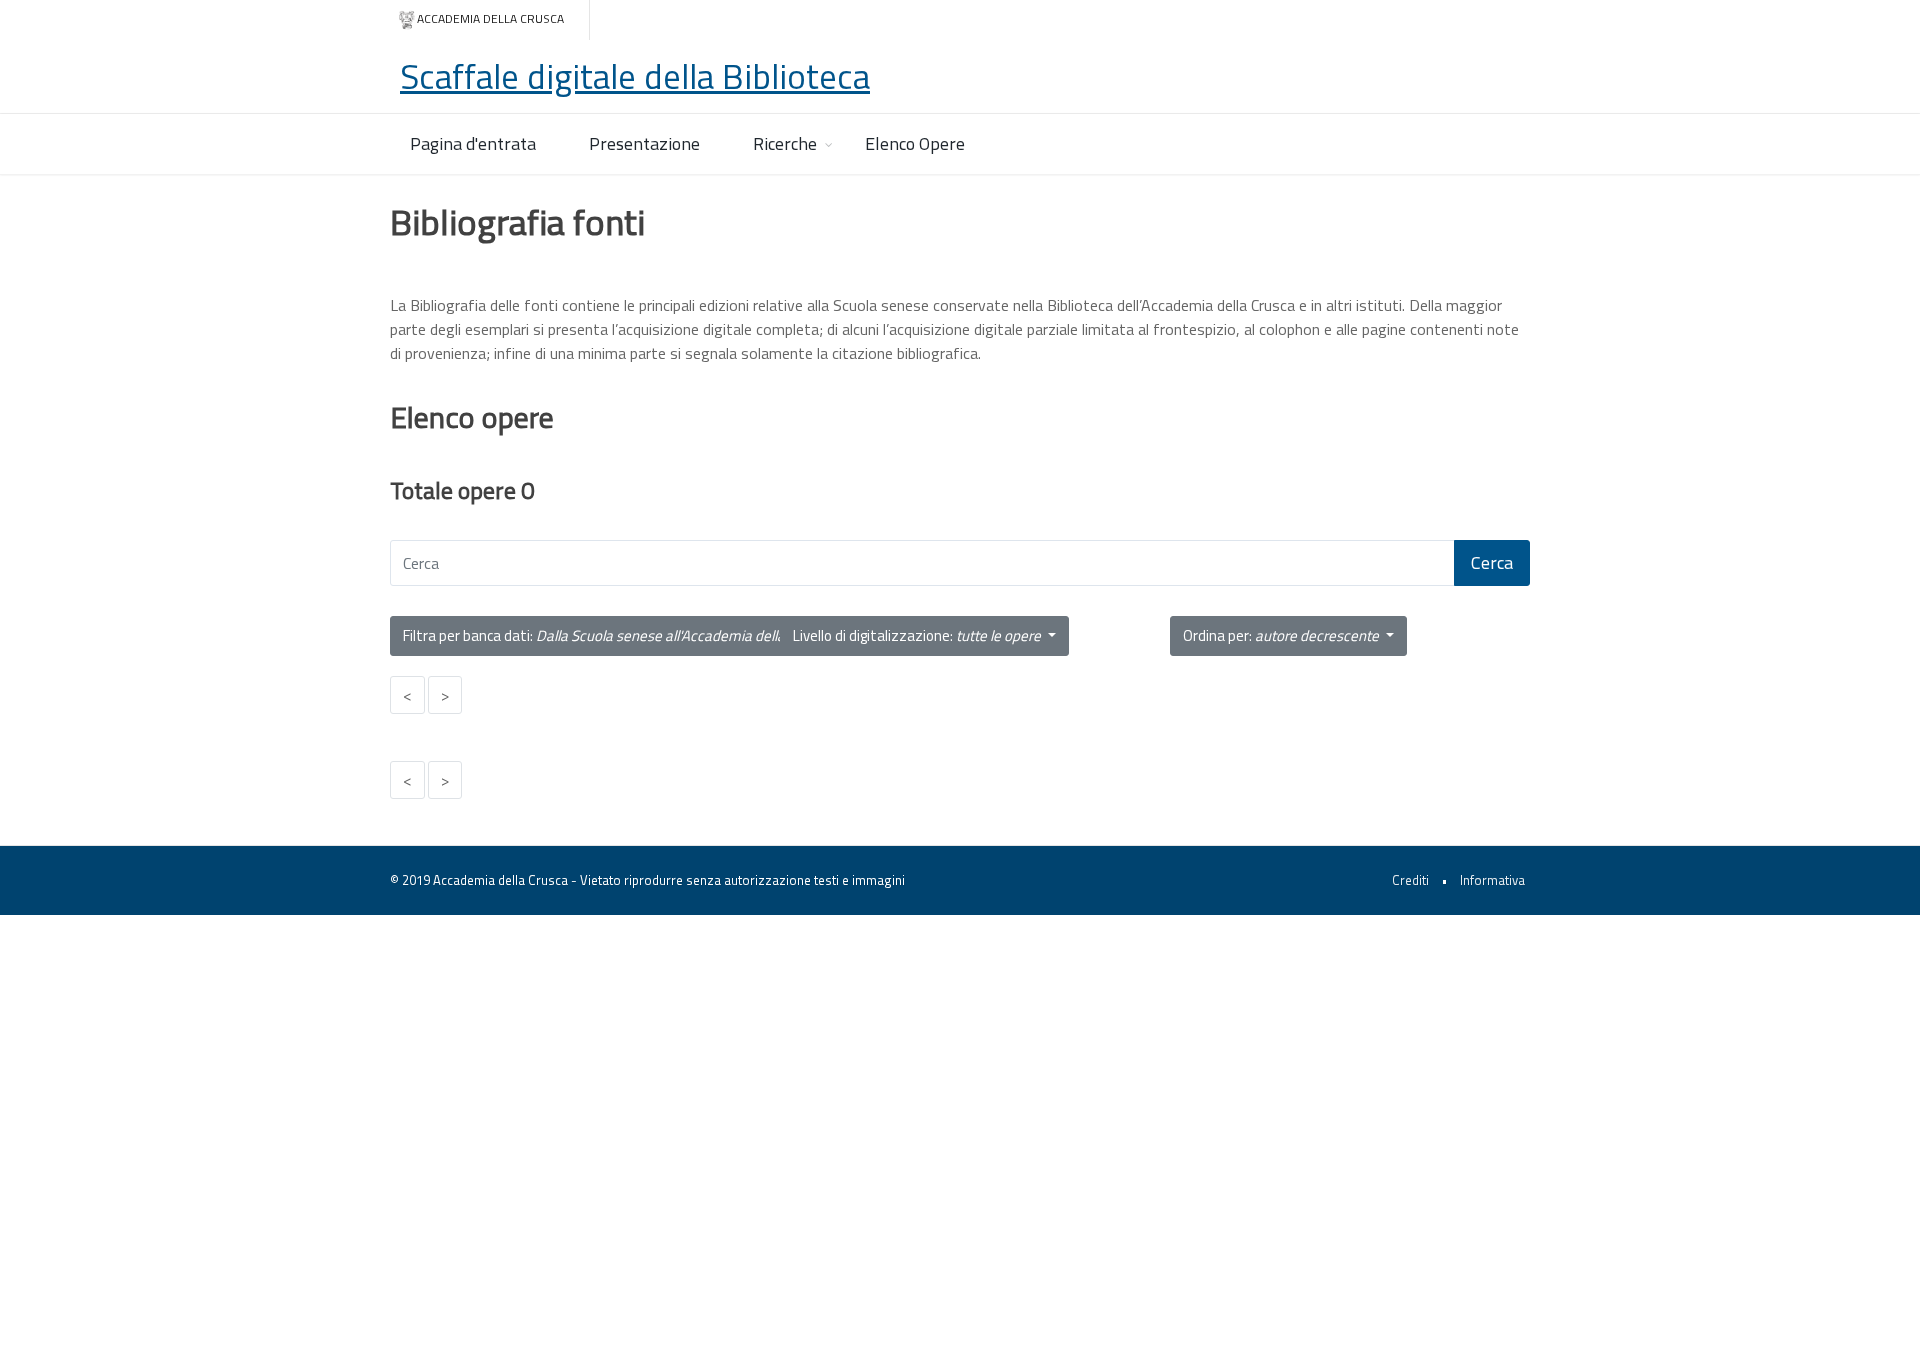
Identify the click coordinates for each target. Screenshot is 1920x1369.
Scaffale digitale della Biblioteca (635, 76)
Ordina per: (1281, 635)
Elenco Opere (915, 143)
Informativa (1492, 880)
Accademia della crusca (490, 18)
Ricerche (785, 143)
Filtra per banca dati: (617, 635)
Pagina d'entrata (473, 143)
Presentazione (644, 143)
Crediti (1410, 880)
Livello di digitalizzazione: (917, 635)
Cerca (1492, 562)
